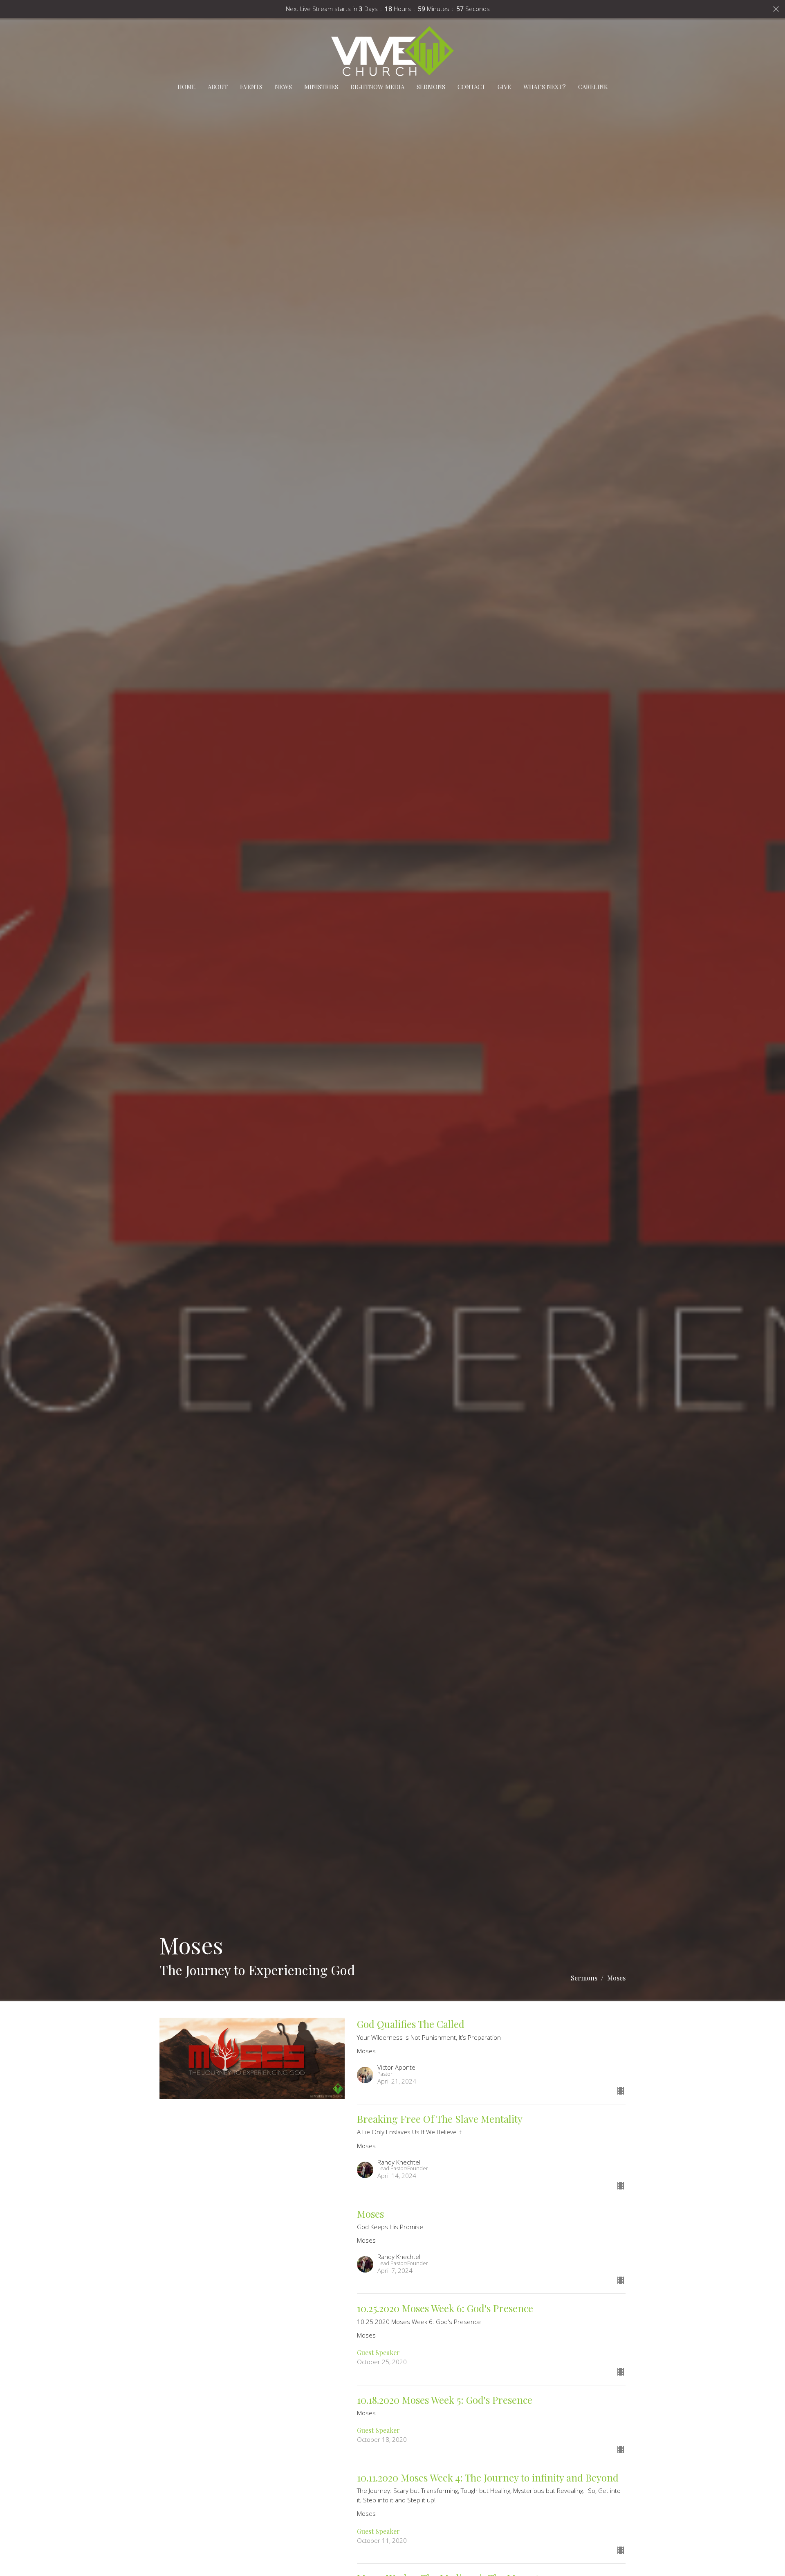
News (283, 87)
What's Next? (545, 87)
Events (251, 87)
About (218, 87)
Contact (471, 87)
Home (186, 87)
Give (504, 87)
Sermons (431, 87)
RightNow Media (377, 87)
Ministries (321, 87)
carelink (593, 87)
